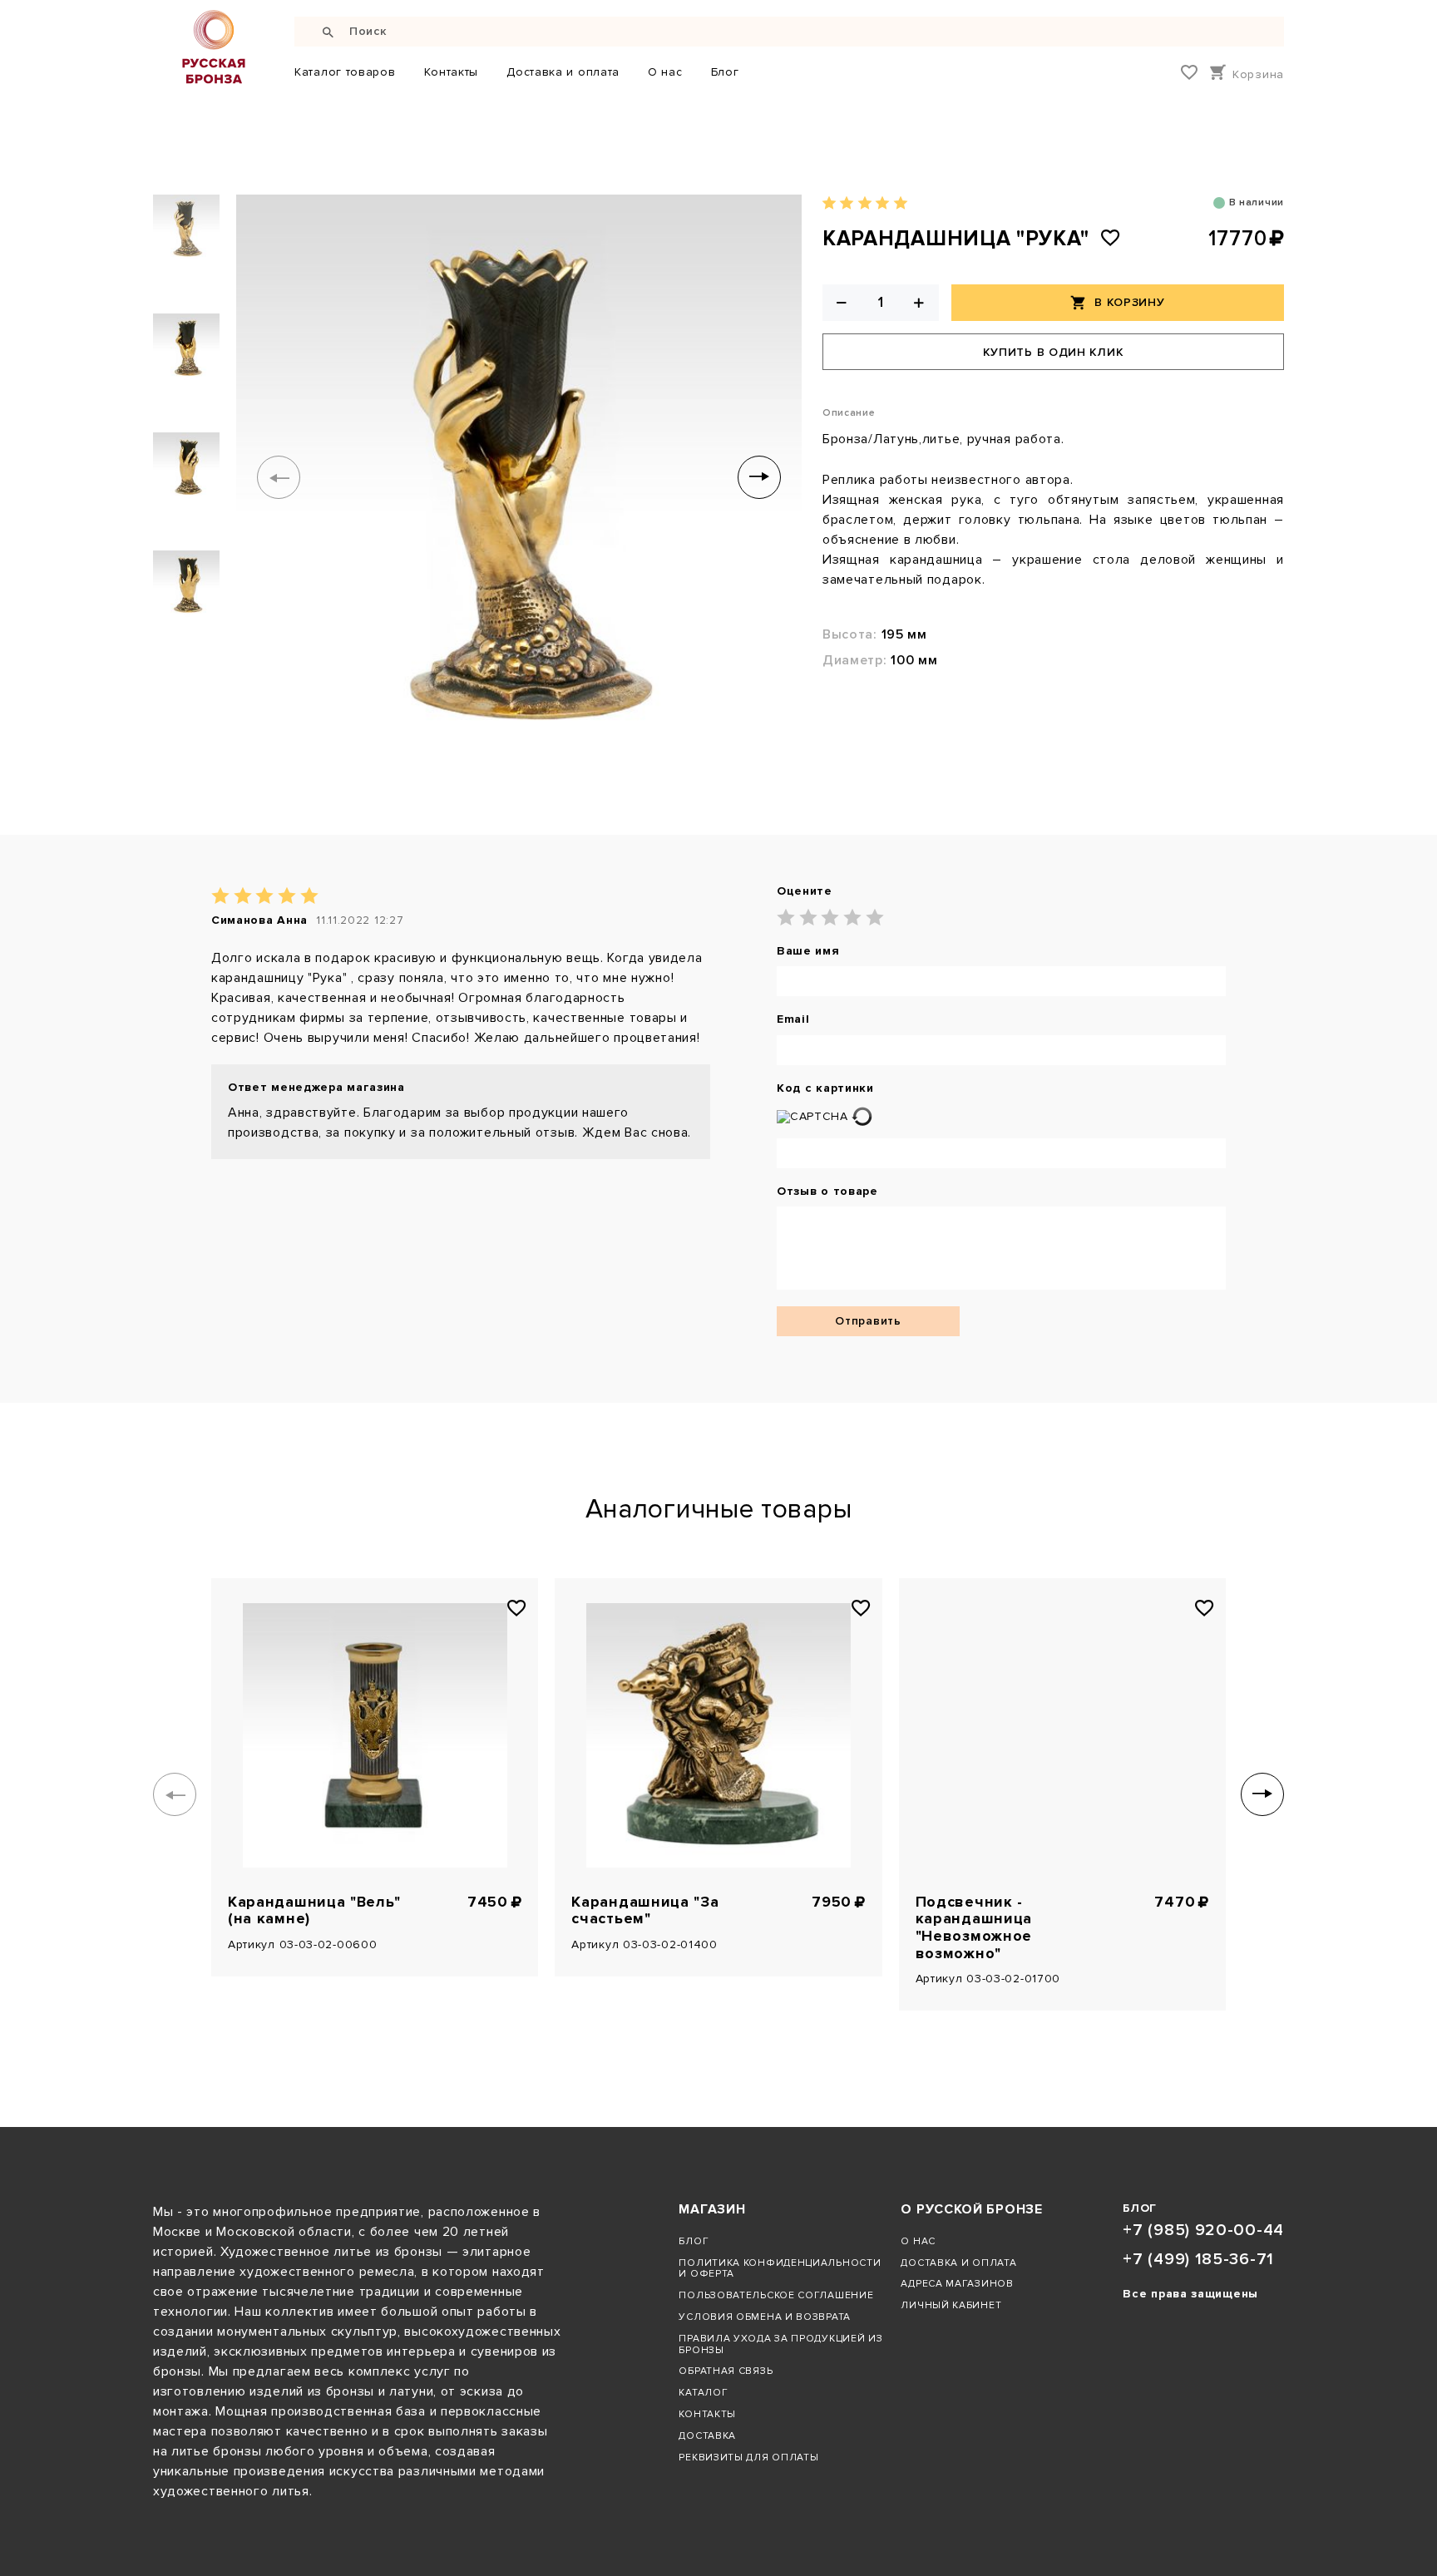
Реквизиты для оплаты (748, 2457)
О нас (665, 72)
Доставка (707, 2435)
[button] (279, 477)
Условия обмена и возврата (765, 2317)
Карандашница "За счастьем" (645, 1911)
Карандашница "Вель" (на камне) (314, 1911)
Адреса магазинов (957, 2283)
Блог (725, 72)
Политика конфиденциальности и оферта (780, 2268)
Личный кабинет (951, 2305)
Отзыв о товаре (827, 1192)
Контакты (452, 72)
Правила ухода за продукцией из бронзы (780, 2344)
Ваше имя (808, 951)
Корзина (1258, 74)
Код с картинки (825, 1088)
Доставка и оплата (563, 72)
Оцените (805, 891)
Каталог (703, 2392)
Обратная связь (726, 2371)
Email (793, 1019)
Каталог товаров (345, 72)
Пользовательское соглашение (776, 2295)
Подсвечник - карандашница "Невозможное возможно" (974, 1928)
